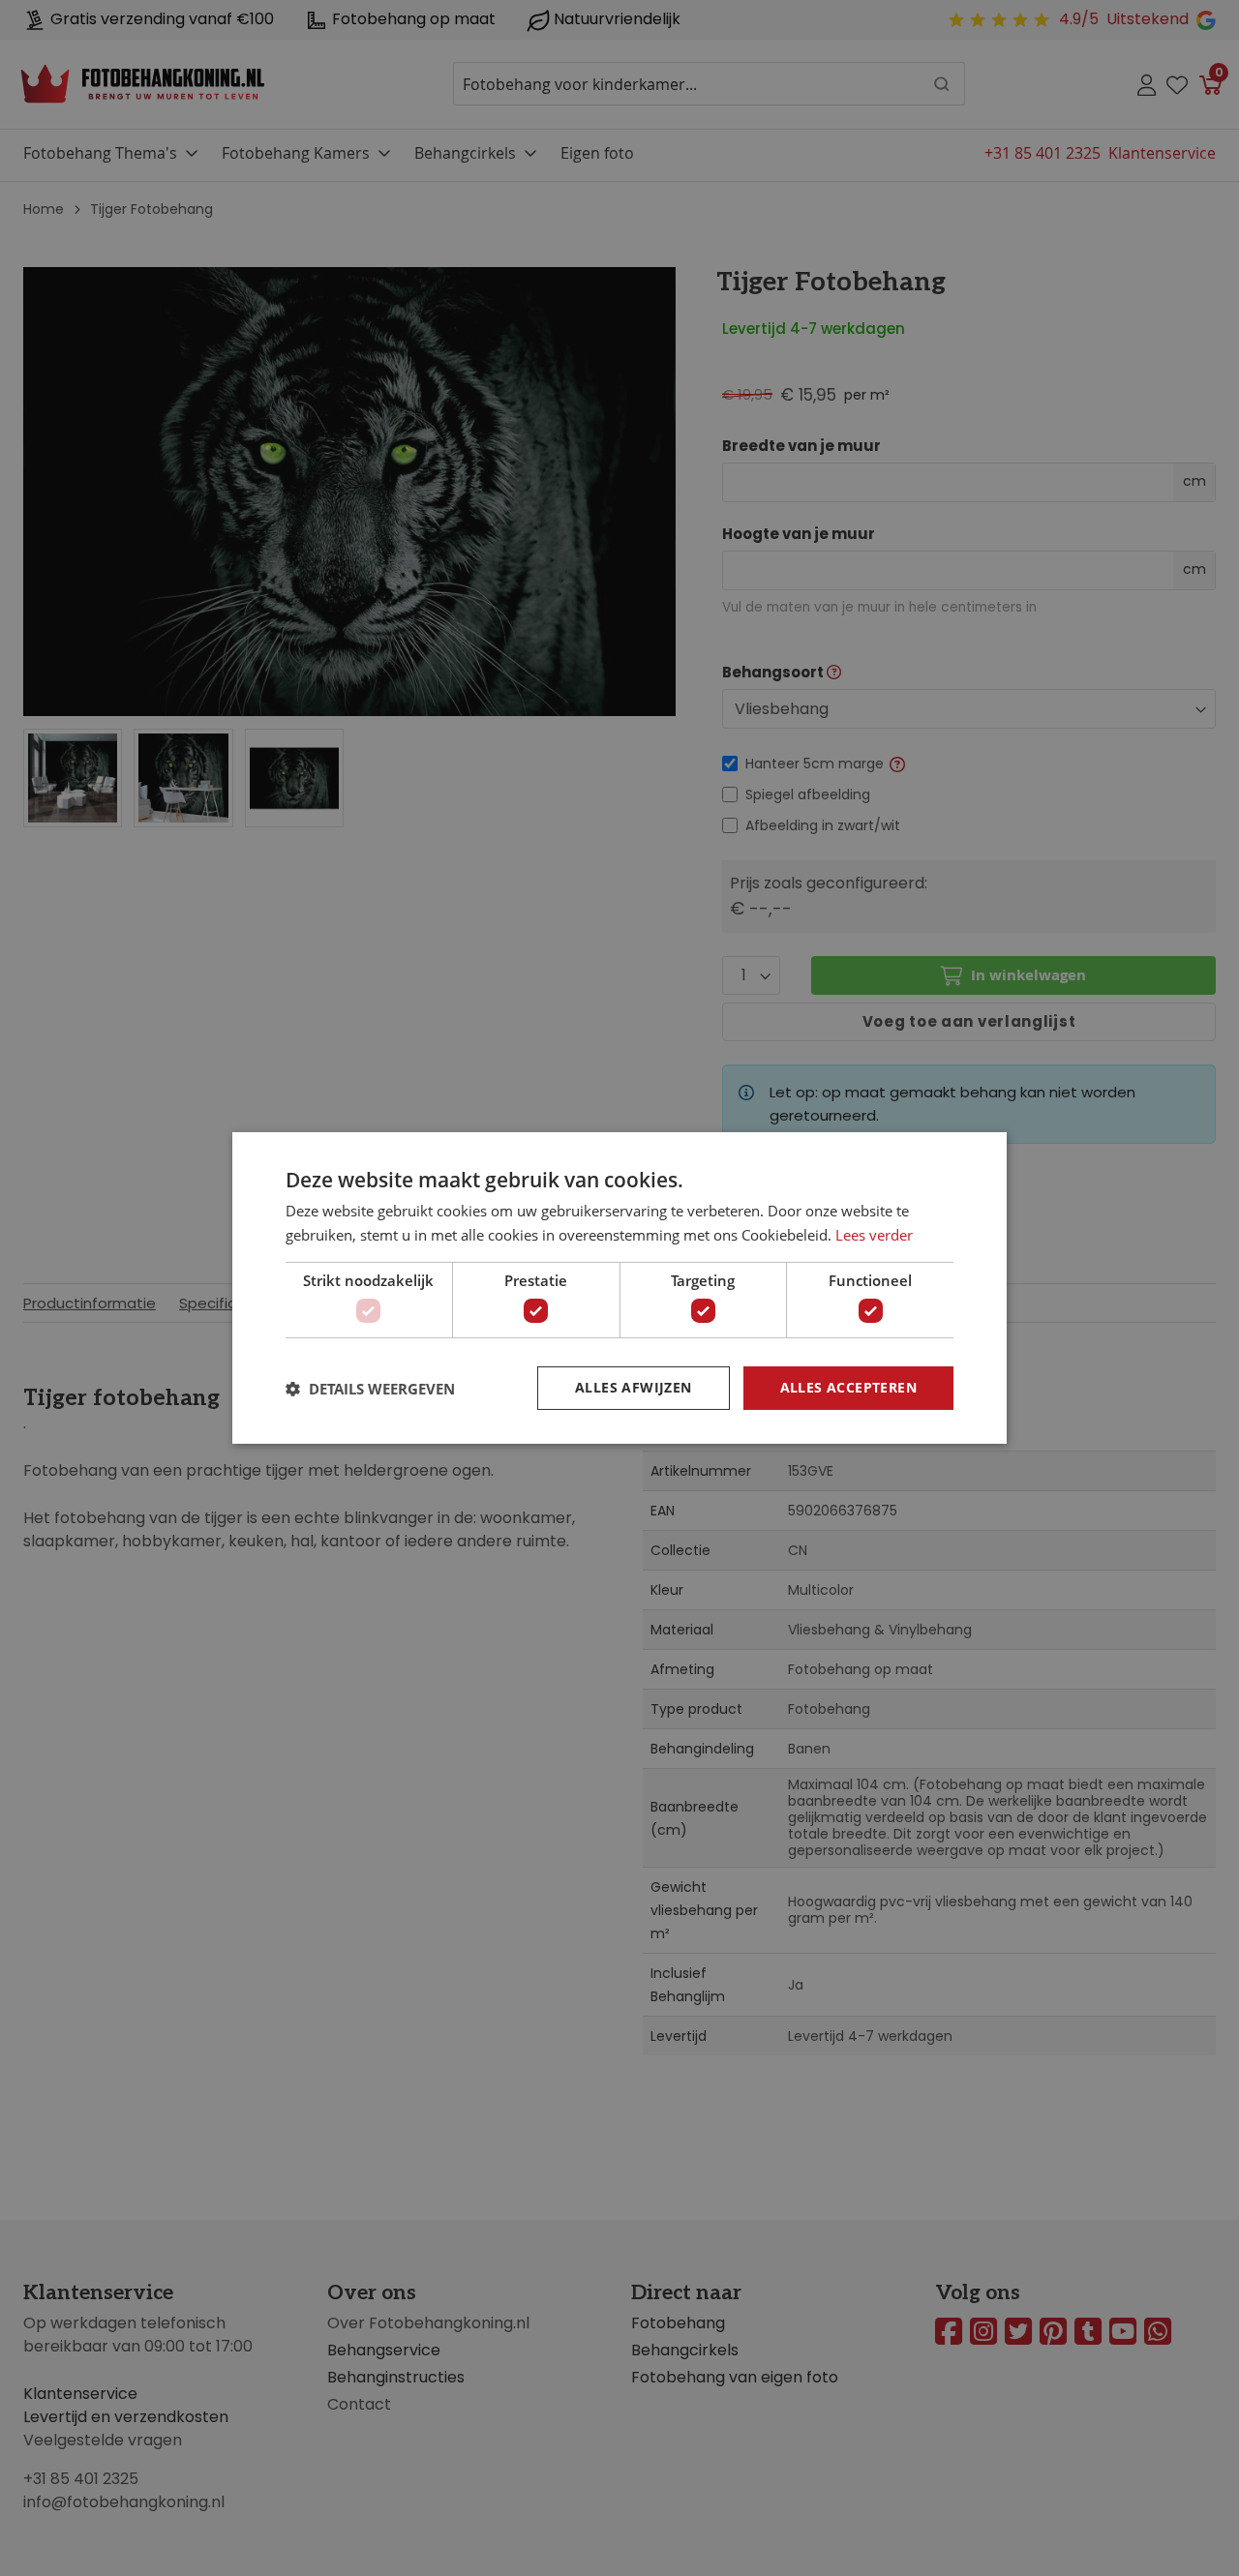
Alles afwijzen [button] (634, 1387)
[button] (370, 1389)
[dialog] (619, 1288)
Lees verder (874, 1235)
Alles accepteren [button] (848, 1387)
